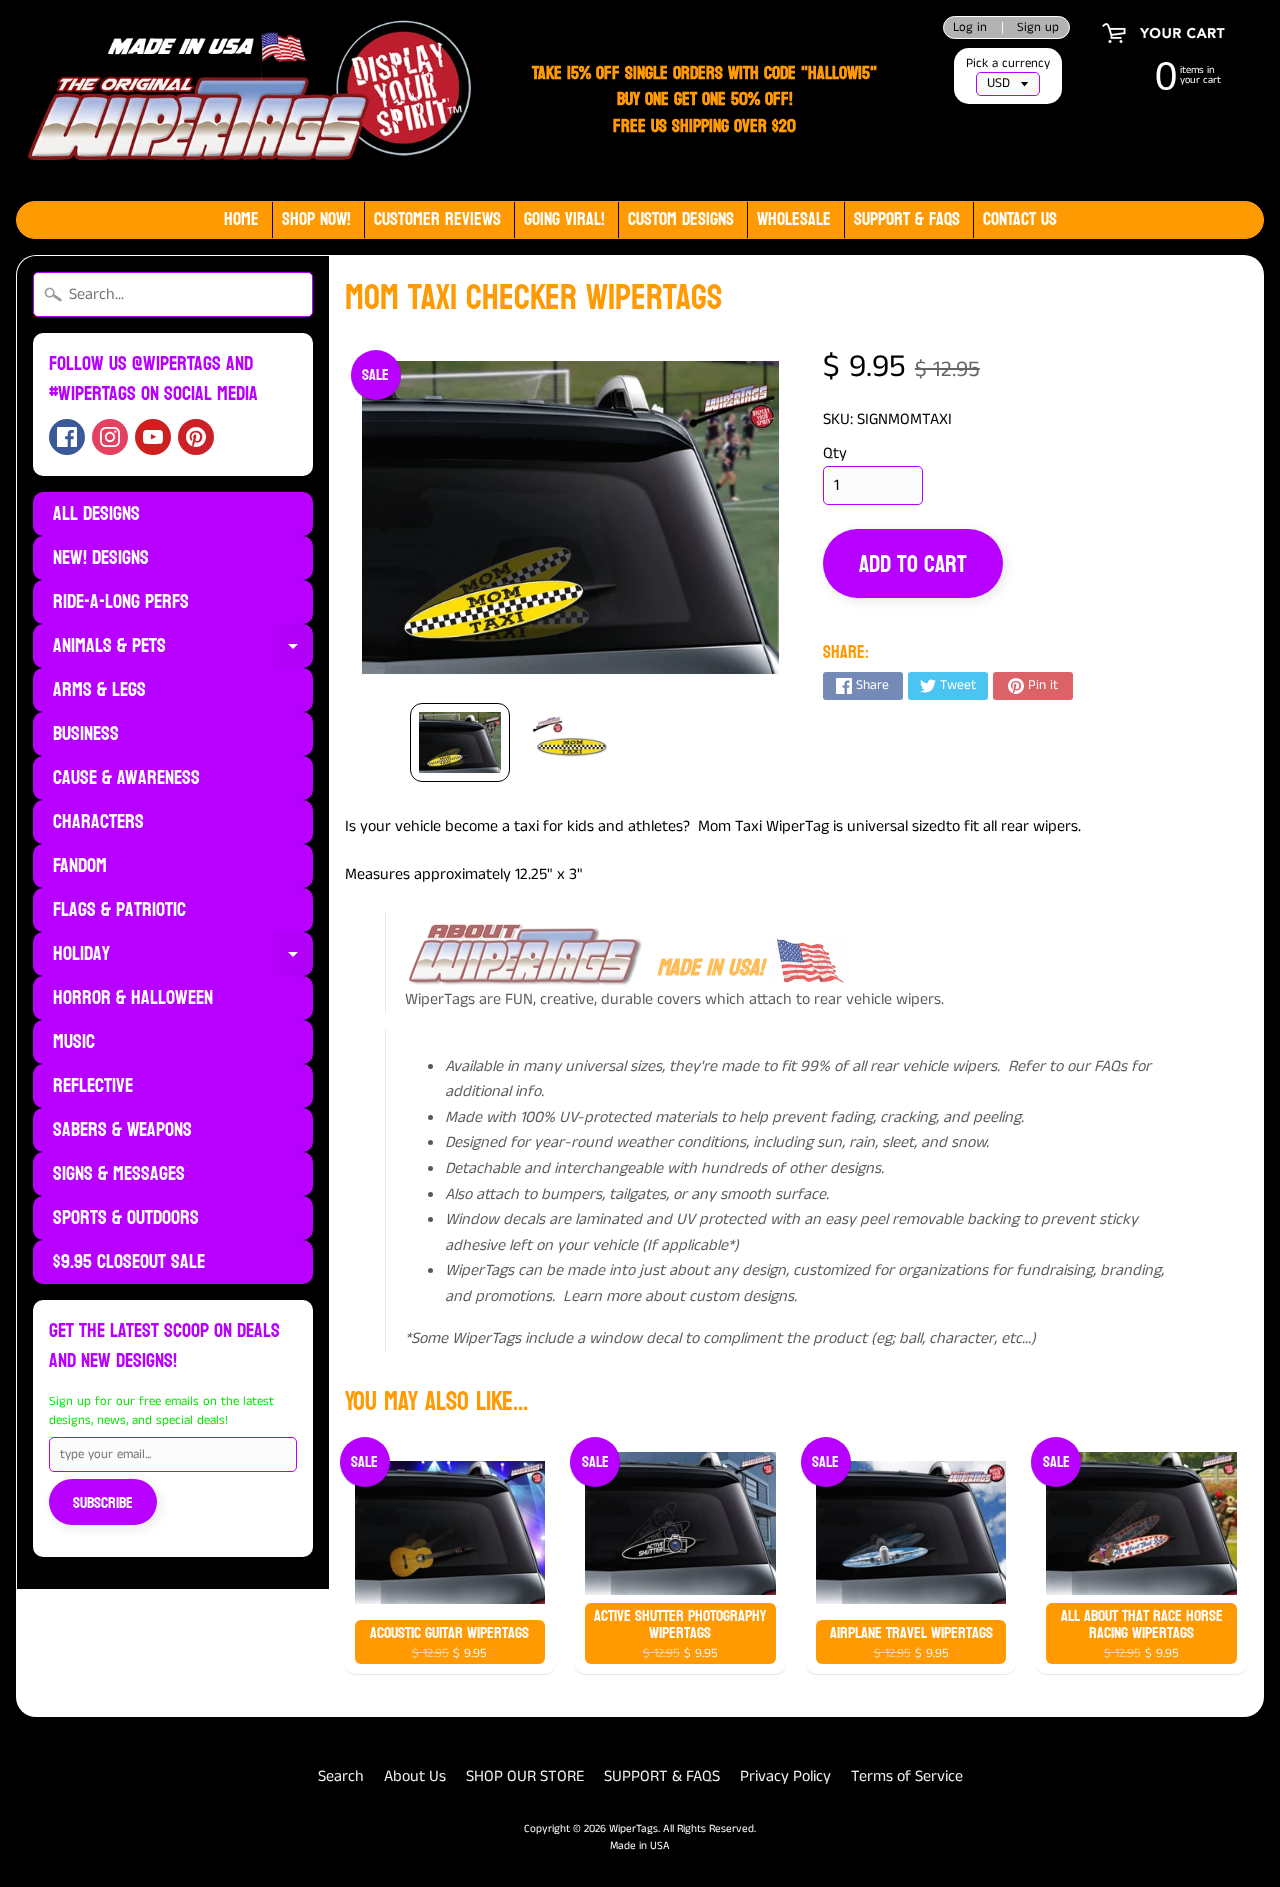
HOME (241, 219)
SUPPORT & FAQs (907, 219)
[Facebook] (67, 437)
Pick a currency (1008, 63)
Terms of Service (907, 1776)
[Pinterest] (196, 437)
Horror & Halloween (133, 998)
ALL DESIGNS (96, 514)
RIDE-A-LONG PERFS (121, 602)
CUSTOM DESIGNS (681, 219)
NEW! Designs (101, 558)
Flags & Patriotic (119, 910)
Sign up (1038, 27)
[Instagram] (110, 437)
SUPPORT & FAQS (662, 1776)
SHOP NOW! (316, 219)
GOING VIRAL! (564, 219)
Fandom (80, 866)
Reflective (93, 1086)
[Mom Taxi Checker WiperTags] (460, 743)
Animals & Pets (183, 648)
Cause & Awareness (126, 778)
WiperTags (633, 1829)
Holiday (183, 956)
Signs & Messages (119, 1174)
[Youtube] (153, 437)
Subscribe (103, 1502)
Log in (970, 27)
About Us (415, 1776)
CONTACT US (1020, 219)
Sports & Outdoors (126, 1218)
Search (341, 1776)
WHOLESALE (794, 219)
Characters (98, 822)
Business (86, 734)
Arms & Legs (99, 690)
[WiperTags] (245, 100)
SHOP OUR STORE (525, 1776)
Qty (835, 453)
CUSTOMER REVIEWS (437, 219)
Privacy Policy (785, 1776)
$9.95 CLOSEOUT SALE (129, 1262)
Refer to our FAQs (1067, 1066)
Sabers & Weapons (122, 1130)
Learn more (602, 1296)
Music (74, 1042)
